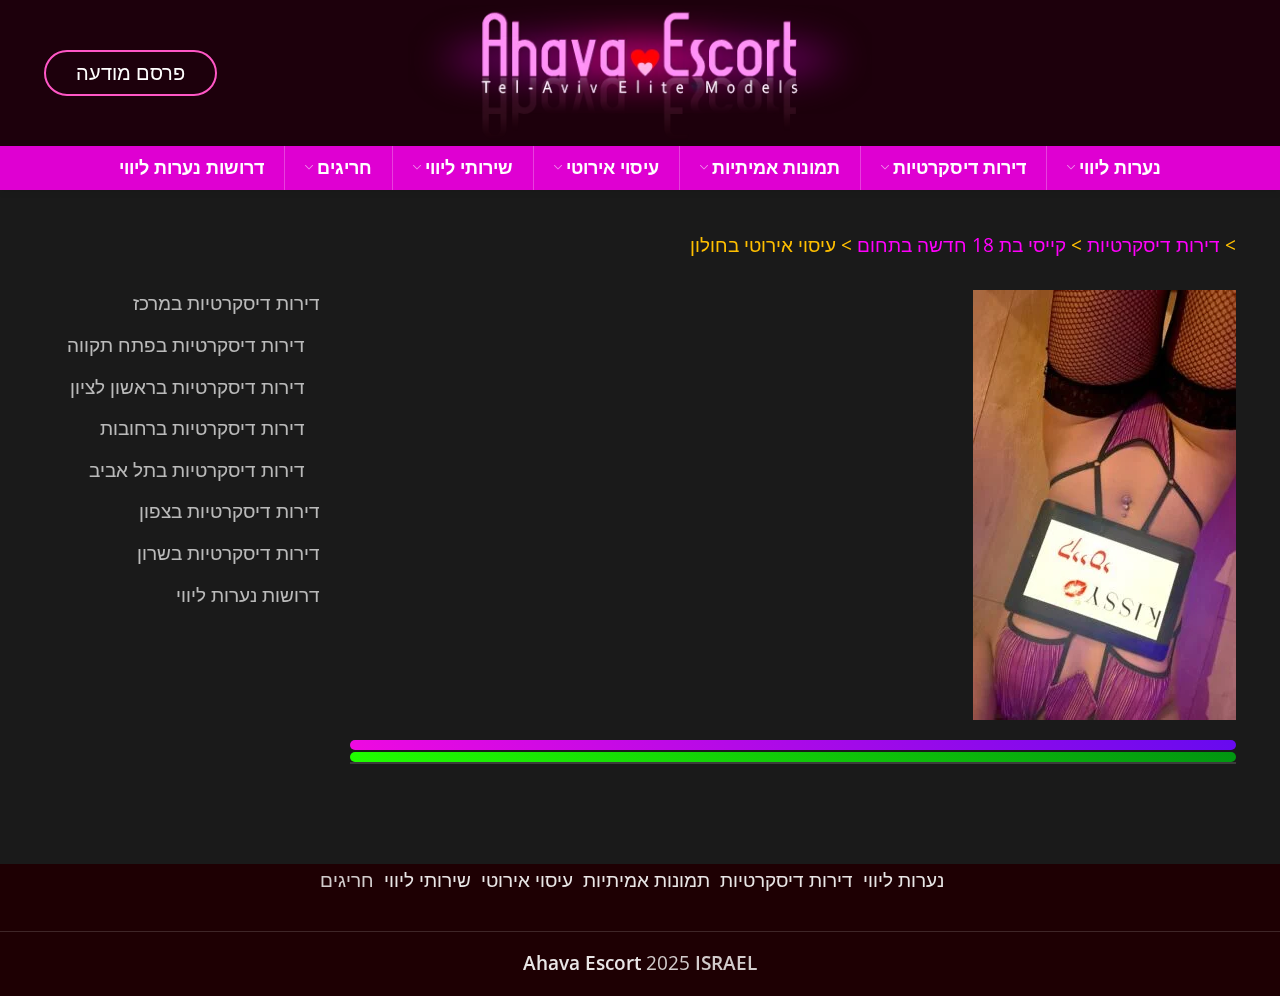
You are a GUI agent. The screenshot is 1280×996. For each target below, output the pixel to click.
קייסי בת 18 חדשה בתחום (961, 245)
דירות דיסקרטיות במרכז (226, 303)
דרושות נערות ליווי (248, 595)
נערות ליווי (903, 880)
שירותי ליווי (427, 880)
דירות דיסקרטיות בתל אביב (197, 470)
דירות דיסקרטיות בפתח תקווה (186, 345)
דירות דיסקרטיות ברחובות (202, 428)
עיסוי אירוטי (527, 880)
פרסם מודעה (130, 72)
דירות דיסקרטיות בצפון (229, 511)
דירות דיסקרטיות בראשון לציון (187, 387)
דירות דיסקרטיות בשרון (228, 553)
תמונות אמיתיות (646, 880)
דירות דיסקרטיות (1153, 245)
